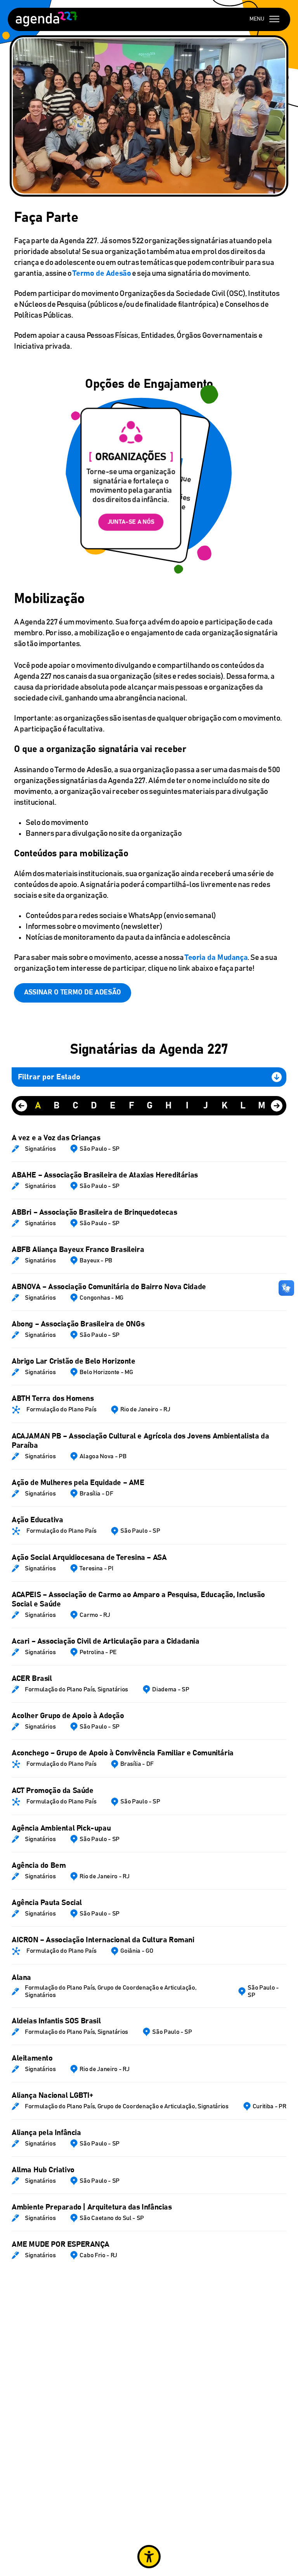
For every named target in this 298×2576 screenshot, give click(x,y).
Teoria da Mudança (216, 958)
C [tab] (75, 1106)
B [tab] (57, 1106)
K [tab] (224, 1106)
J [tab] (206, 1106)
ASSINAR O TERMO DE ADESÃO (73, 992)
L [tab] (243, 1106)
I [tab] (187, 1106)
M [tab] (262, 1106)
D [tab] (94, 1106)
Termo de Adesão (102, 273)
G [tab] (150, 1106)
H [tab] (168, 1106)
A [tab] (38, 1106)
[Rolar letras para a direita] (277, 1106)
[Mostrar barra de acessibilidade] (149, 2557)
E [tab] (113, 1106)
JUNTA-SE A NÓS (131, 522)
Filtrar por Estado (49, 1077)
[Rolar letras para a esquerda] (21, 1106)
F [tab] (131, 1106)
